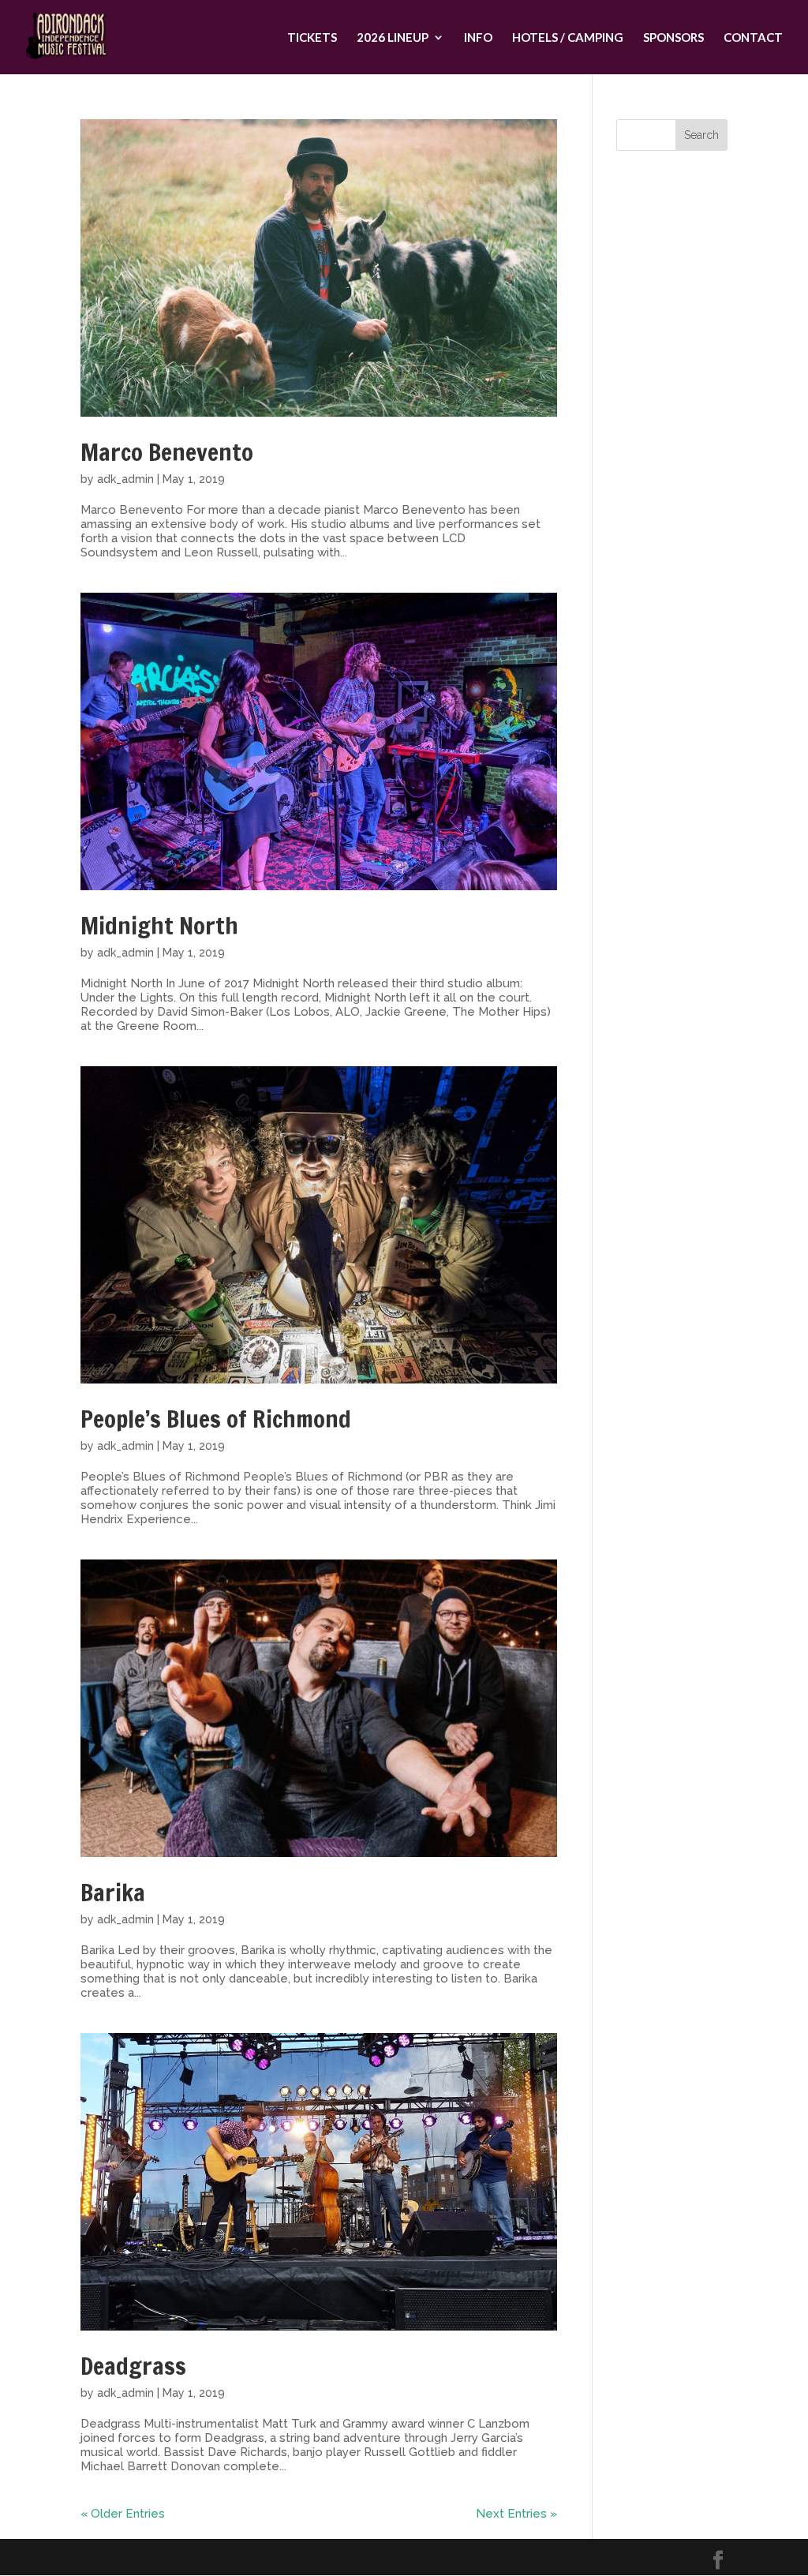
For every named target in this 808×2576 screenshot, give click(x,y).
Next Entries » (516, 2514)
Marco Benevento (167, 452)
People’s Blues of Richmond (216, 1419)
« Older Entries (123, 2514)
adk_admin (125, 479)
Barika (113, 1892)
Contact (753, 38)
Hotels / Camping (568, 38)
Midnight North (159, 925)
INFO (478, 38)
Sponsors (673, 38)
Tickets (312, 38)
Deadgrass (133, 2366)
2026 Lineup (393, 38)
